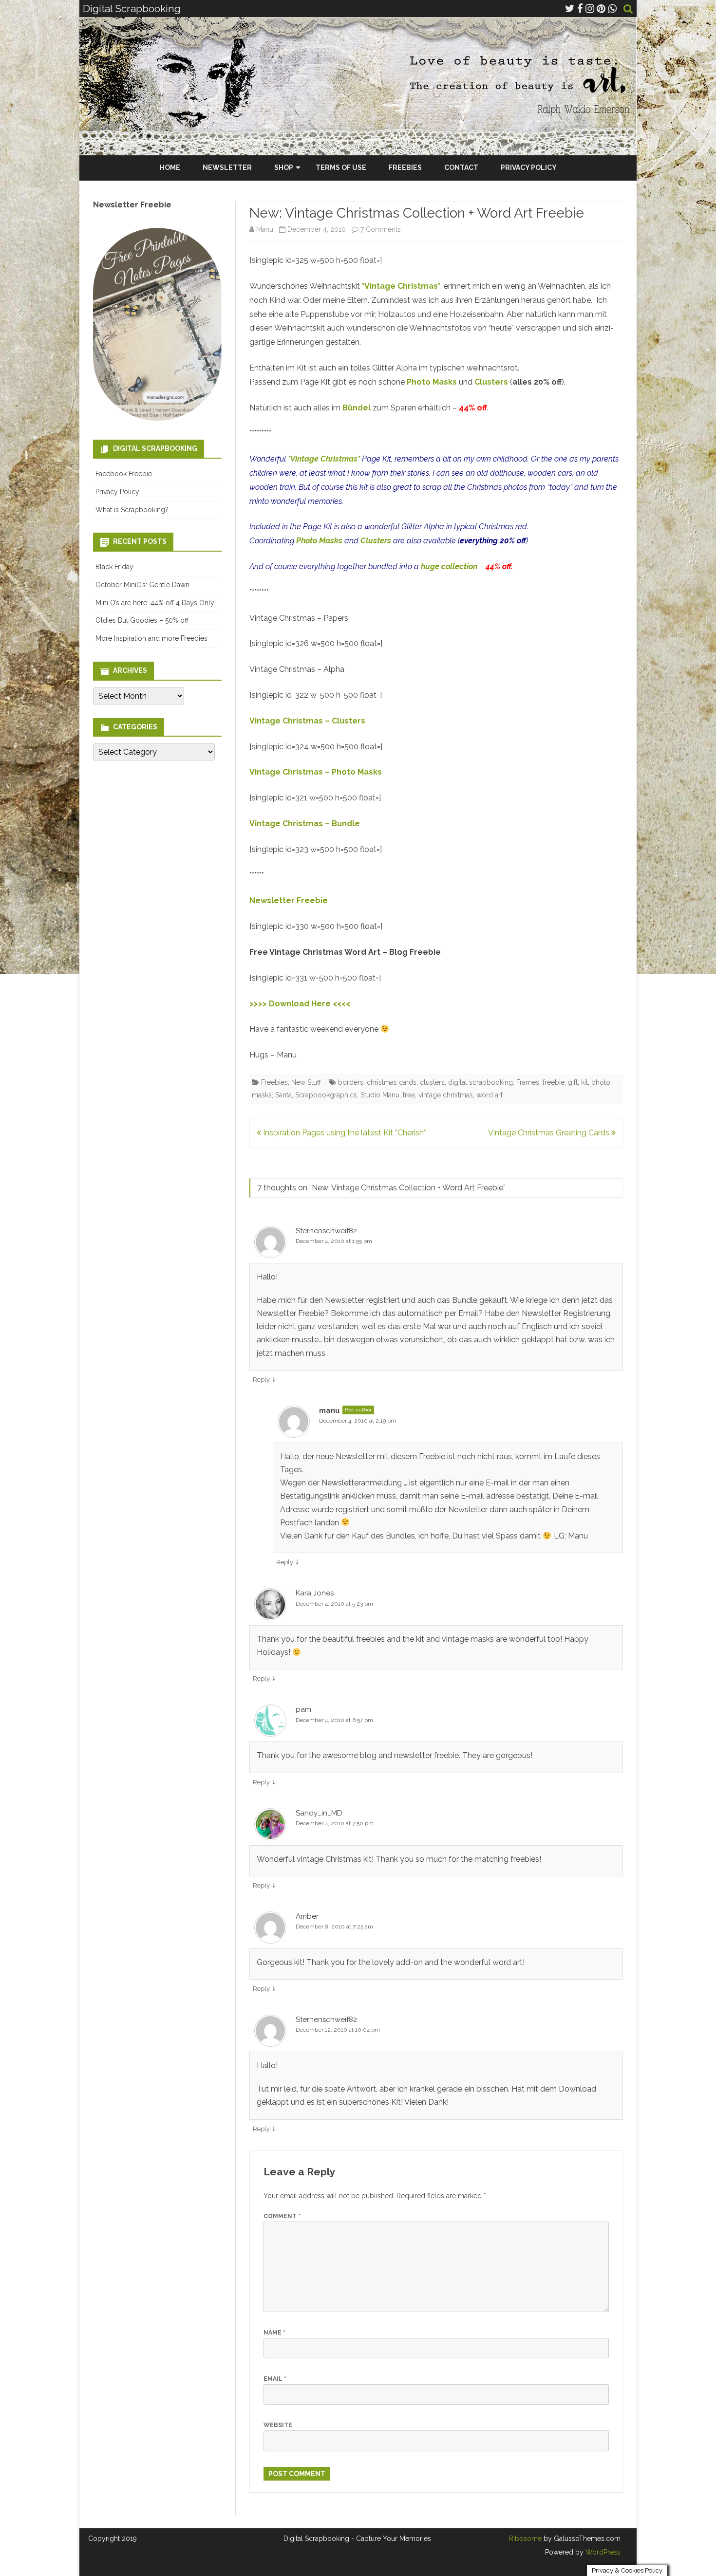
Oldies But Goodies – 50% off (142, 620)
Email (275, 2379)
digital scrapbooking (480, 1082)
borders (351, 1082)
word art (490, 1095)
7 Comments (381, 229)
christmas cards (392, 1082)
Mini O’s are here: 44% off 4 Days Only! (156, 603)
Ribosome (525, 2539)
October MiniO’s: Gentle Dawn (142, 585)
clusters (432, 1082)
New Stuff (306, 1082)
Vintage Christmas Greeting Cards (550, 1133)
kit (584, 1082)
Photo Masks (432, 382)
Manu (265, 229)
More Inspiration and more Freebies (151, 638)
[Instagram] (590, 9)
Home (170, 167)
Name (274, 2333)
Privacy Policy (529, 167)
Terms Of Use (341, 167)
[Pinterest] (601, 9)
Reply (261, 1380)
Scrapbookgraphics (326, 1095)
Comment (282, 2216)
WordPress (602, 2552)
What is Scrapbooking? (132, 510)
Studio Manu (380, 1095)
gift (573, 1082)
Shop (284, 167)
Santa (283, 1095)
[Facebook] (580, 9)
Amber (307, 1916)
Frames (528, 1082)
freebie (554, 1082)
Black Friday (114, 567)
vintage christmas (446, 1095)
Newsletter (227, 167)
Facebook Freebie (124, 474)
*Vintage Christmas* (401, 286)
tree (409, 1095)
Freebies (405, 167)
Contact (461, 167)
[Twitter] (570, 9)
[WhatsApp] (612, 9)
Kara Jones (315, 1593)
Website (278, 2425)
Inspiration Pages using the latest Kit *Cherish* (344, 1133)
